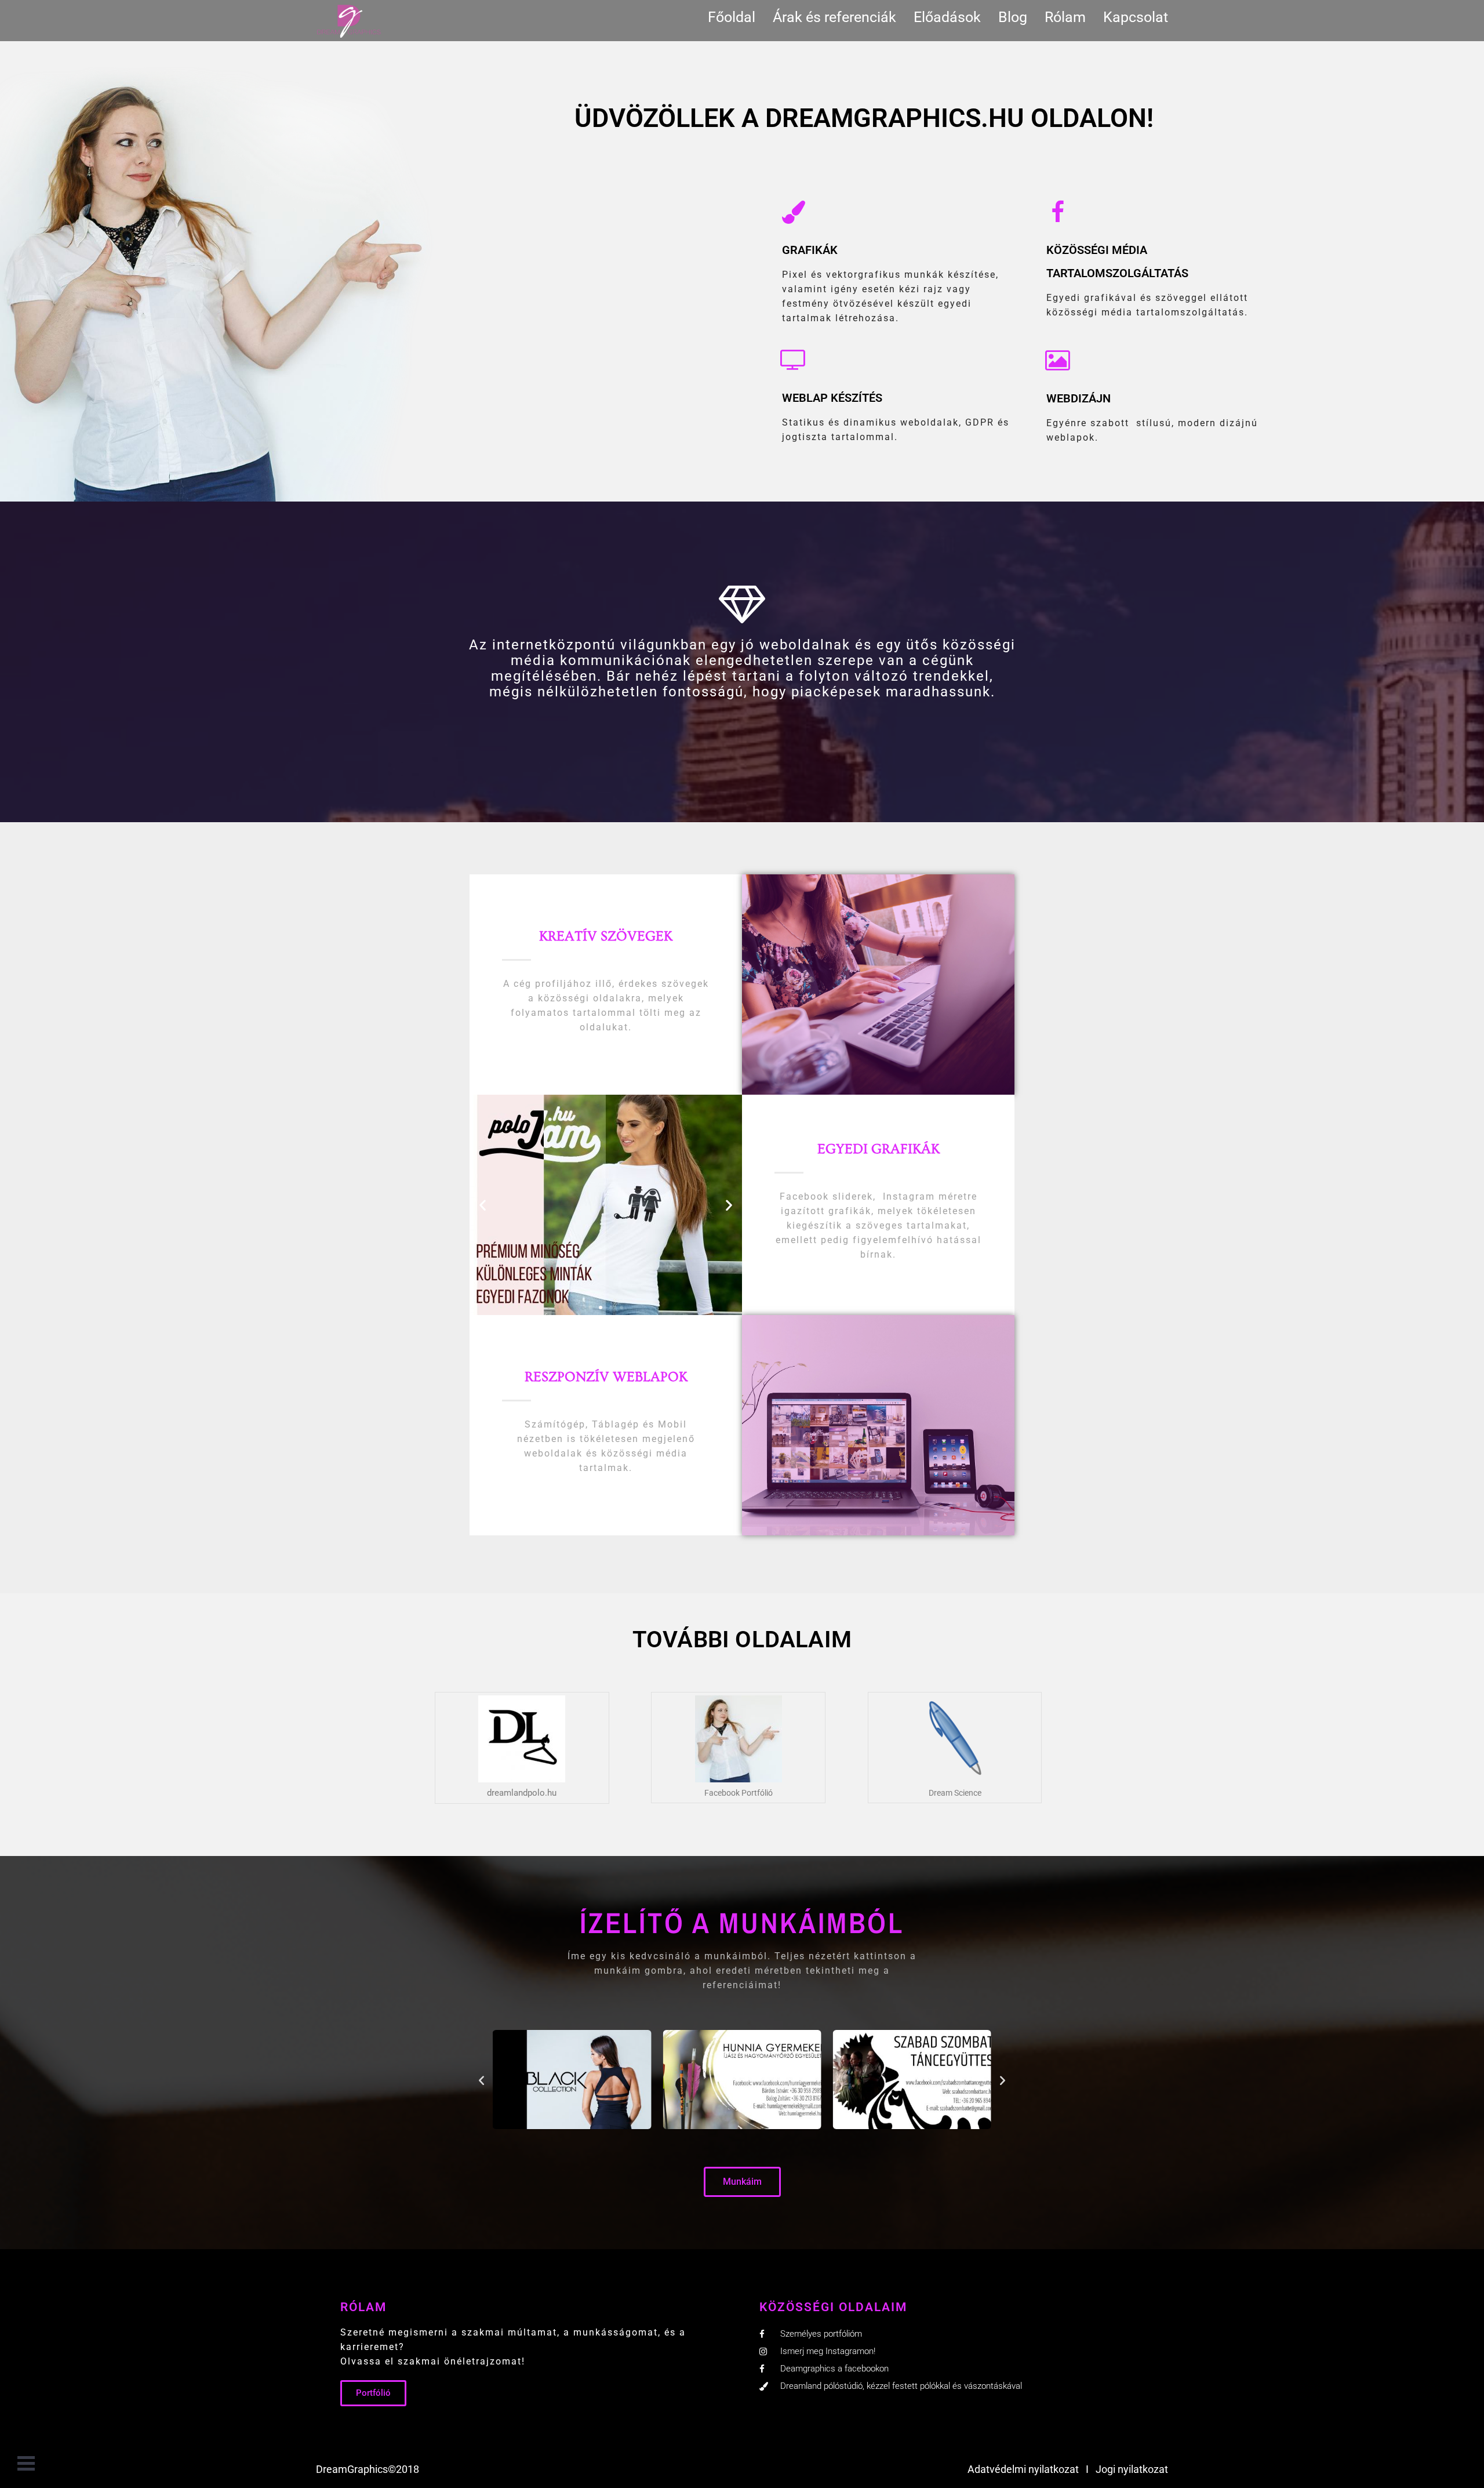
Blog (1013, 17)
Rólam (1065, 17)
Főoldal (732, 17)
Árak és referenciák (834, 17)
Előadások (947, 17)
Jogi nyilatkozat (1132, 2469)
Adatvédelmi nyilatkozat (1023, 2469)
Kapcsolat (1136, 17)
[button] (483, 1205)
